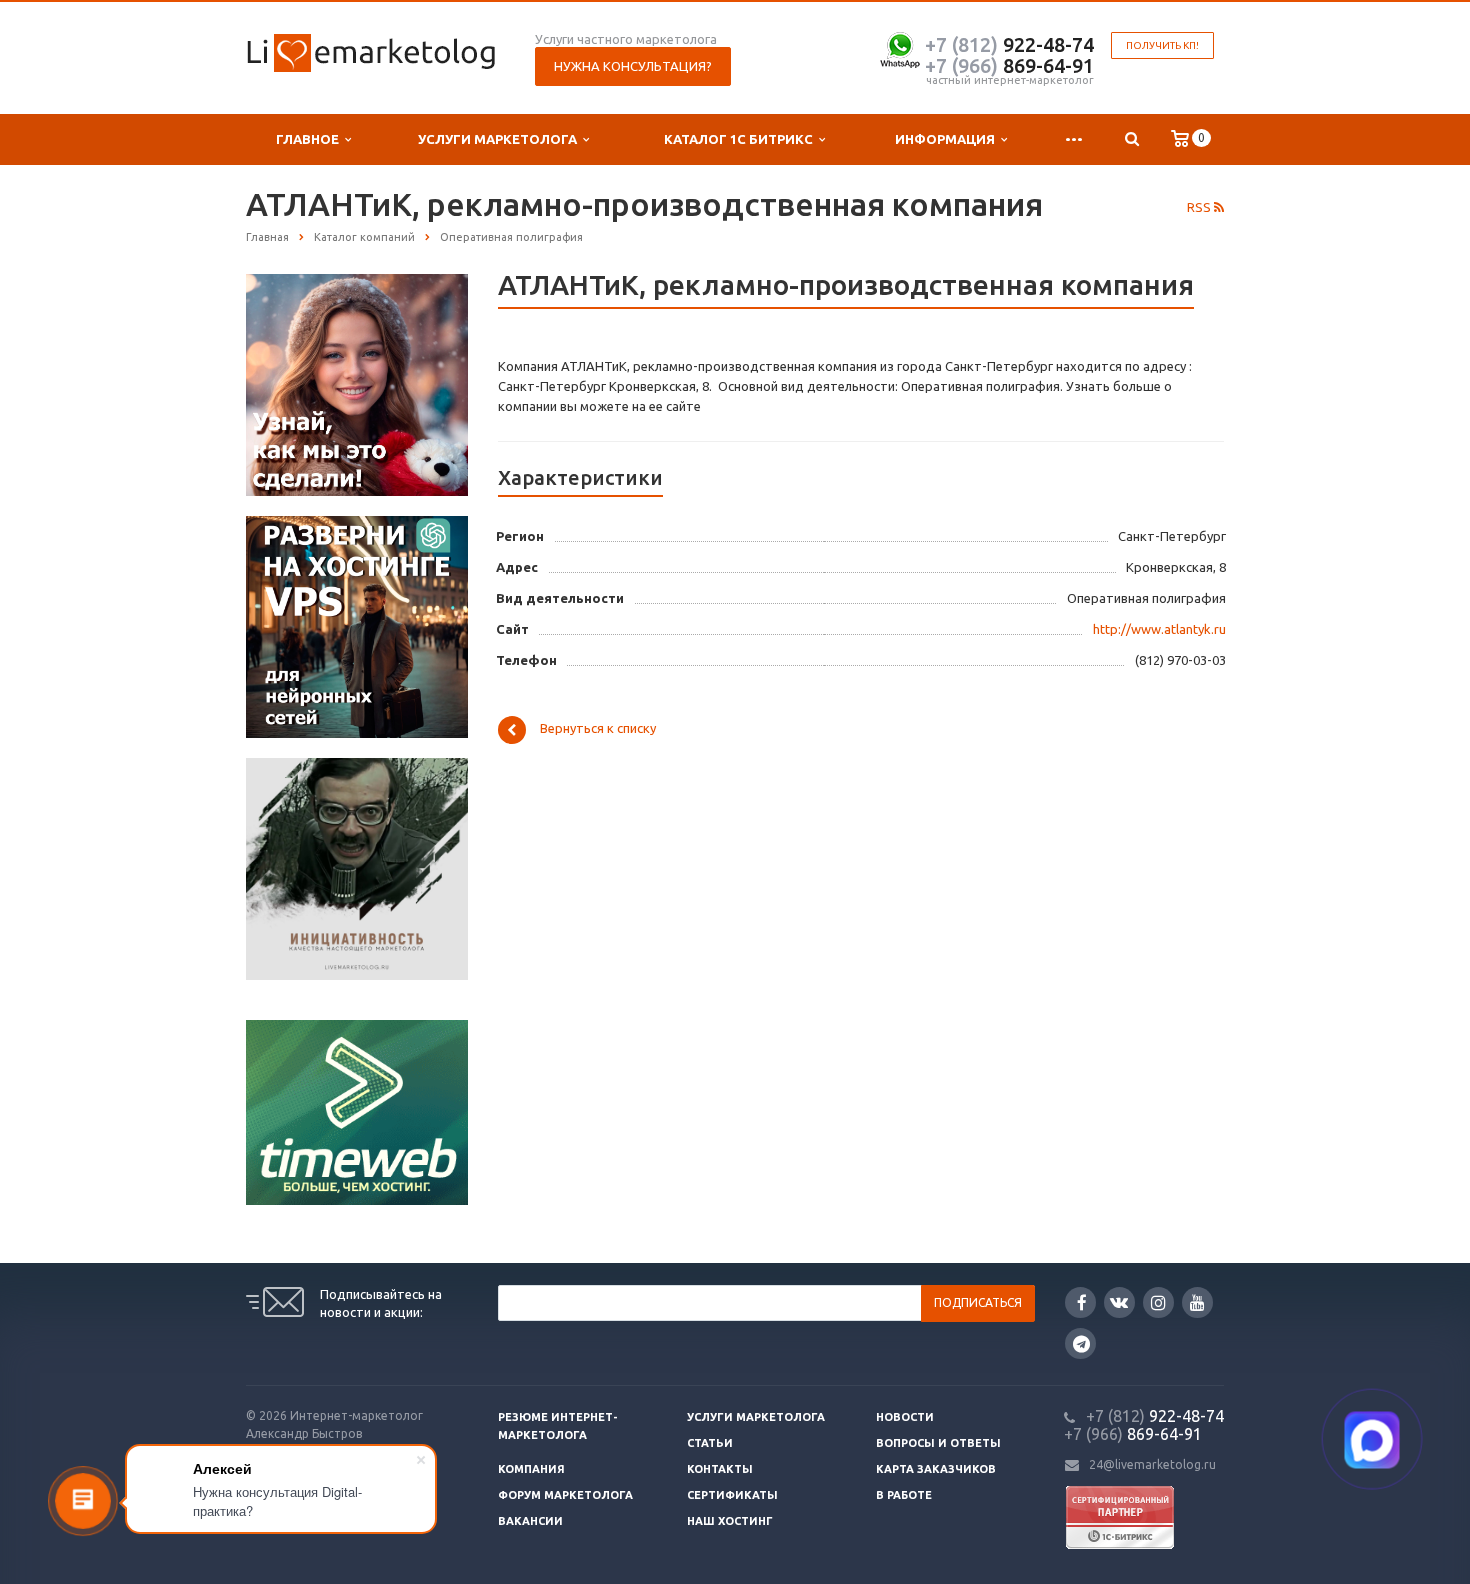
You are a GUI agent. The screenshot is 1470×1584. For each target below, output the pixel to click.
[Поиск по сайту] (1131, 139)
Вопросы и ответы (938, 1443)
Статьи (710, 1443)
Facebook (1080, 1302)
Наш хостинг (730, 1521)
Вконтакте (1119, 1302)
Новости (905, 1417)
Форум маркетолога (565, 1495)
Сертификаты (732, 1495)
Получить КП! (1162, 45)
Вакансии (530, 1521)
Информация (948, 139)
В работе (904, 1495)
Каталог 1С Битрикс (741, 139)
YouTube (1197, 1302)
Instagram (1158, 1302)
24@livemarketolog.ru (1152, 1464)
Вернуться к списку (598, 729)
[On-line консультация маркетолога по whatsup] (900, 47)
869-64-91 (1009, 65)
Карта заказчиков (936, 1469)
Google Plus (1080, 1343)
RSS (1200, 207)
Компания (531, 1469)
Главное (310, 139)
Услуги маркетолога (500, 139)
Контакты (720, 1469)
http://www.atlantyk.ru (1159, 629)
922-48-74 (1009, 44)
